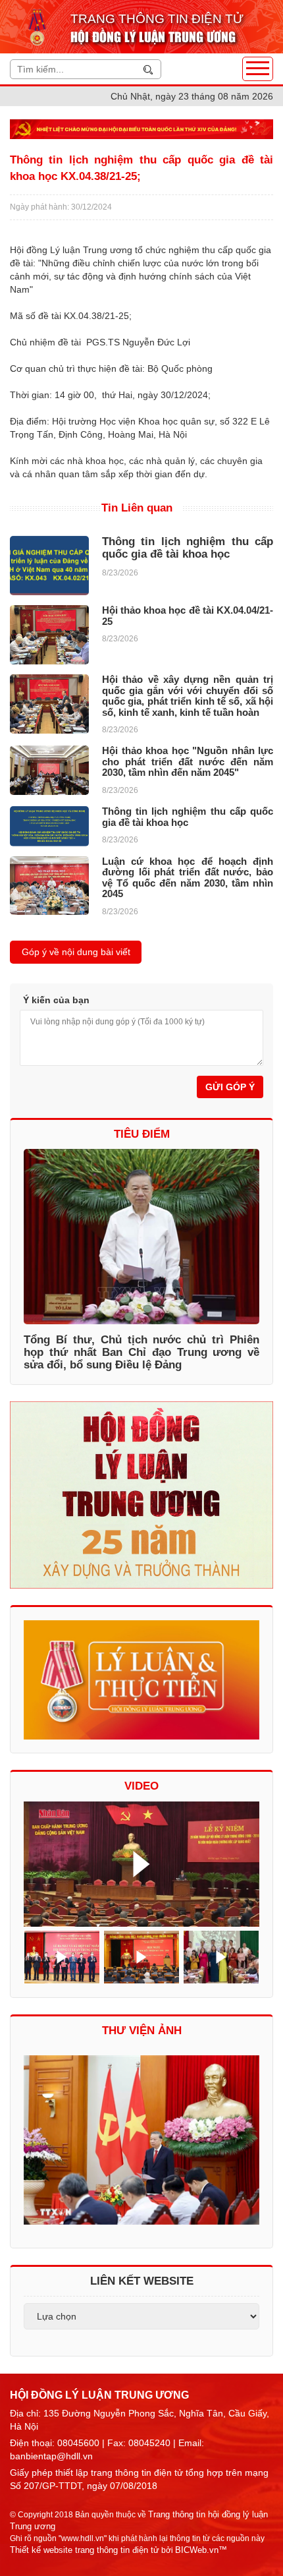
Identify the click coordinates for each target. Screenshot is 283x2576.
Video (141, 1786)
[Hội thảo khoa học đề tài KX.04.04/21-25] (49, 635)
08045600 (78, 2443)
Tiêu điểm (142, 1134)
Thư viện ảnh (142, 2031)
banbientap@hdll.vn (51, 2456)
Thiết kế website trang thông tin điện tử (85, 2550)
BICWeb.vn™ (201, 2550)
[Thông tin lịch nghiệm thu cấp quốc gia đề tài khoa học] (49, 566)
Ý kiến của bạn (56, 1000)
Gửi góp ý (230, 1087)
